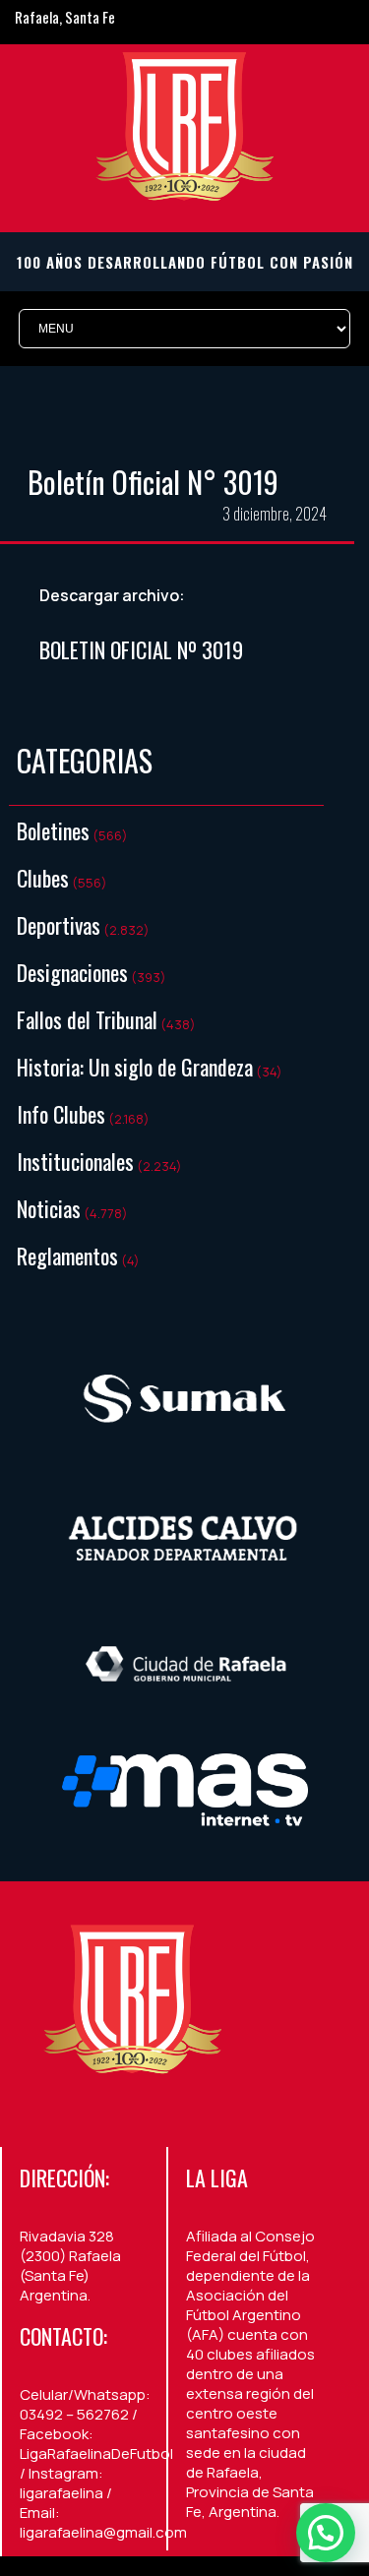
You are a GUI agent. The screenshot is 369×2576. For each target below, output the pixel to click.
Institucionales (75, 1161)
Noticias (49, 1208)
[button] (326, 2533)
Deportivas (59, 925)
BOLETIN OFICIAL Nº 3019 (141, 649)
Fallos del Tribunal (87, 1019)
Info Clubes (61, 1114)
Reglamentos (67, 1256)
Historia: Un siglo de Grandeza (135, 1067)
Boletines (53, 830)
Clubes (43, 878)
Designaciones (72, 972)
